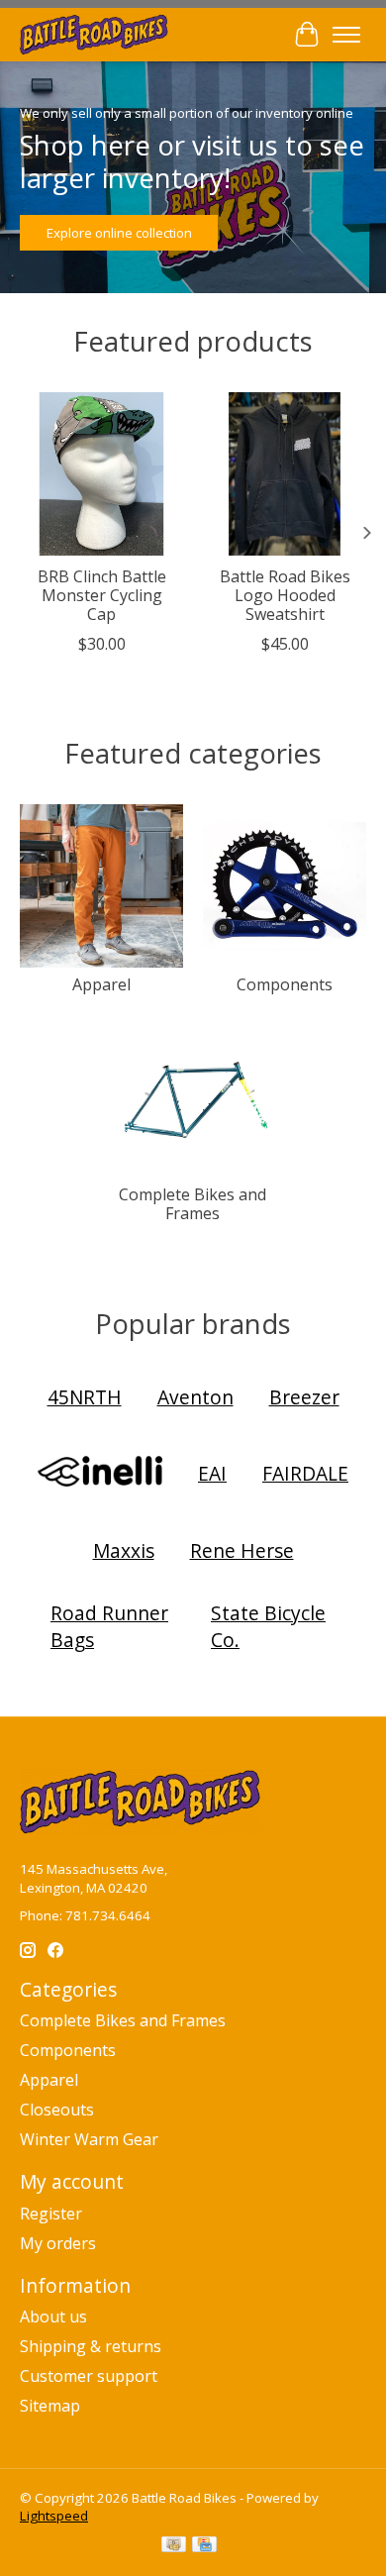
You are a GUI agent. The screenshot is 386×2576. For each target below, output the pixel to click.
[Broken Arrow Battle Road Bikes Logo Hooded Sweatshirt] (285, 474)
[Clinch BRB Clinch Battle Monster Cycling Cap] (101, 474)
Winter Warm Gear (89, 2139)
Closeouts (57, 2110)
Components (285, 984)
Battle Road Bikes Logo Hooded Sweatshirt (285, 595)
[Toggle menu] (346, 35)
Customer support (89, 2376)
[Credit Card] (204, 2546)
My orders (58, 2243)
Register (51, 2214)
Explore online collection (119, 233)
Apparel (101, 984)
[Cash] (174, 2546)
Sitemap (50, 2406)
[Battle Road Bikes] (95, 34)
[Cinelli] (100, 1474)
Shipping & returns (91, 2346)
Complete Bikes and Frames (193, 1204)
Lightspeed (54, 2516)
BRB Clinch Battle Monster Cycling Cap (102, 595)
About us (53, 2317)
